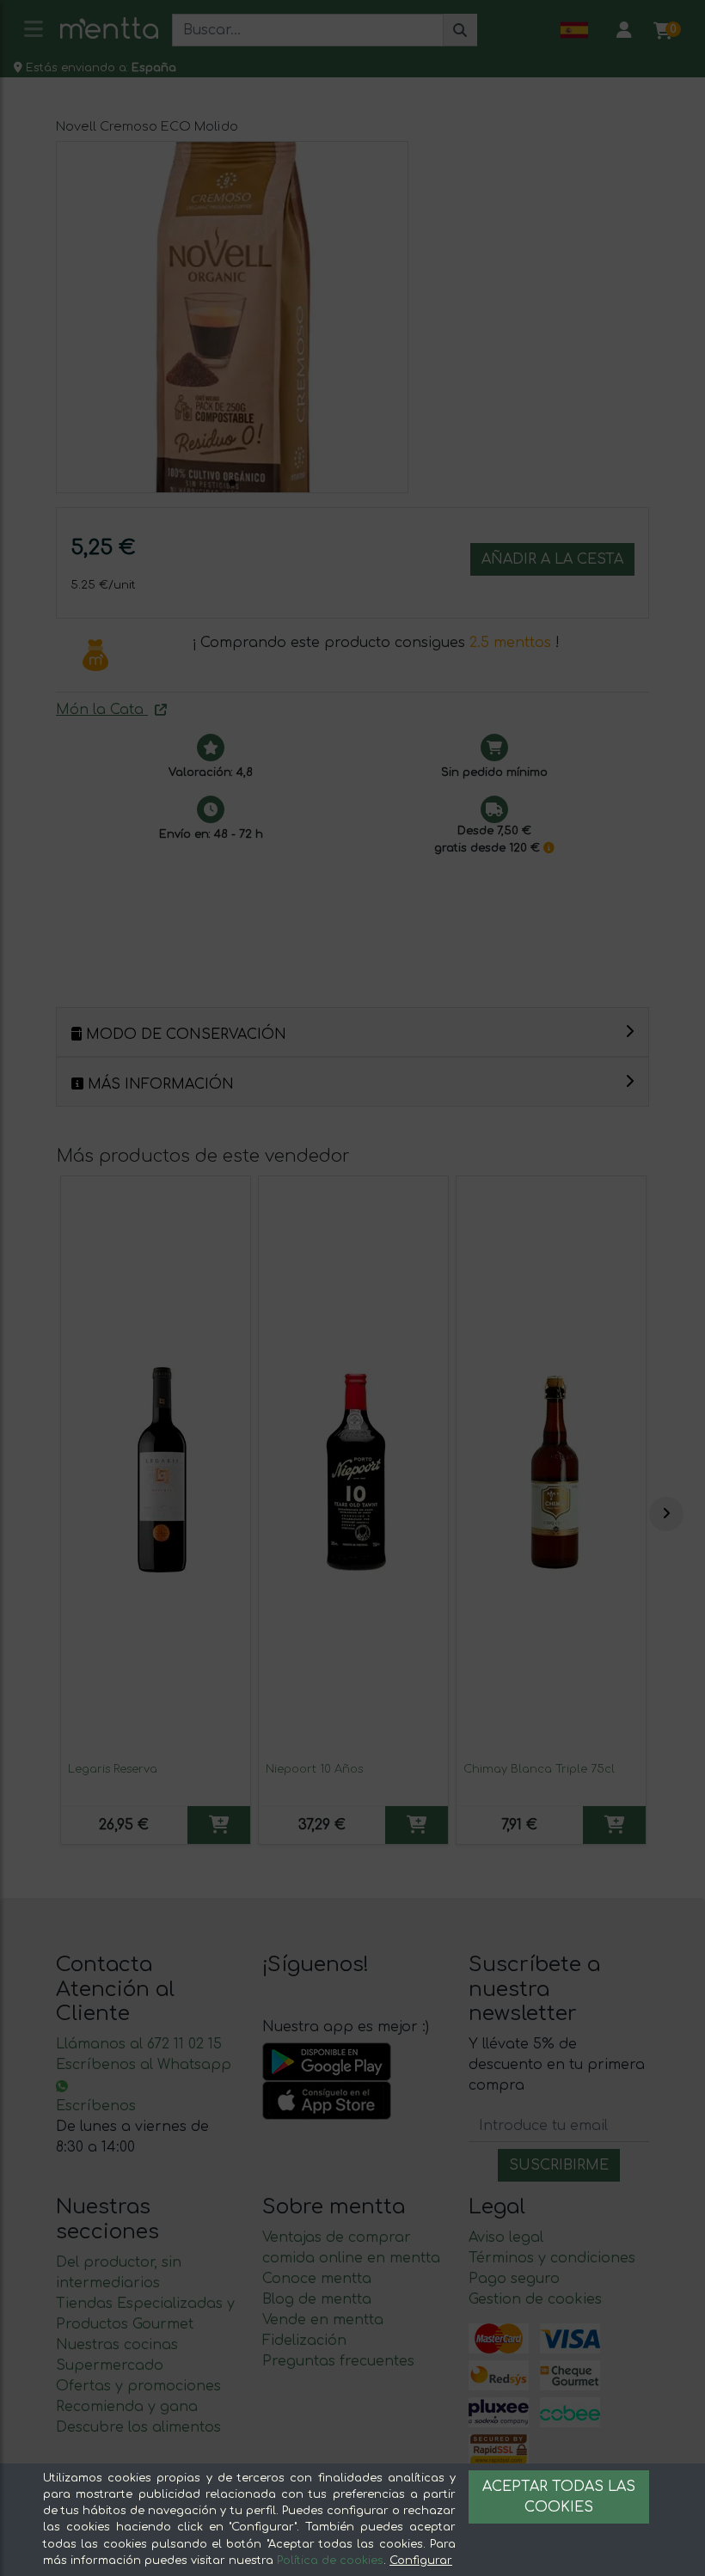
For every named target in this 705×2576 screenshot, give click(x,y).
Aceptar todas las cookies (559, 2497)
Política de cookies (330, 2561)
